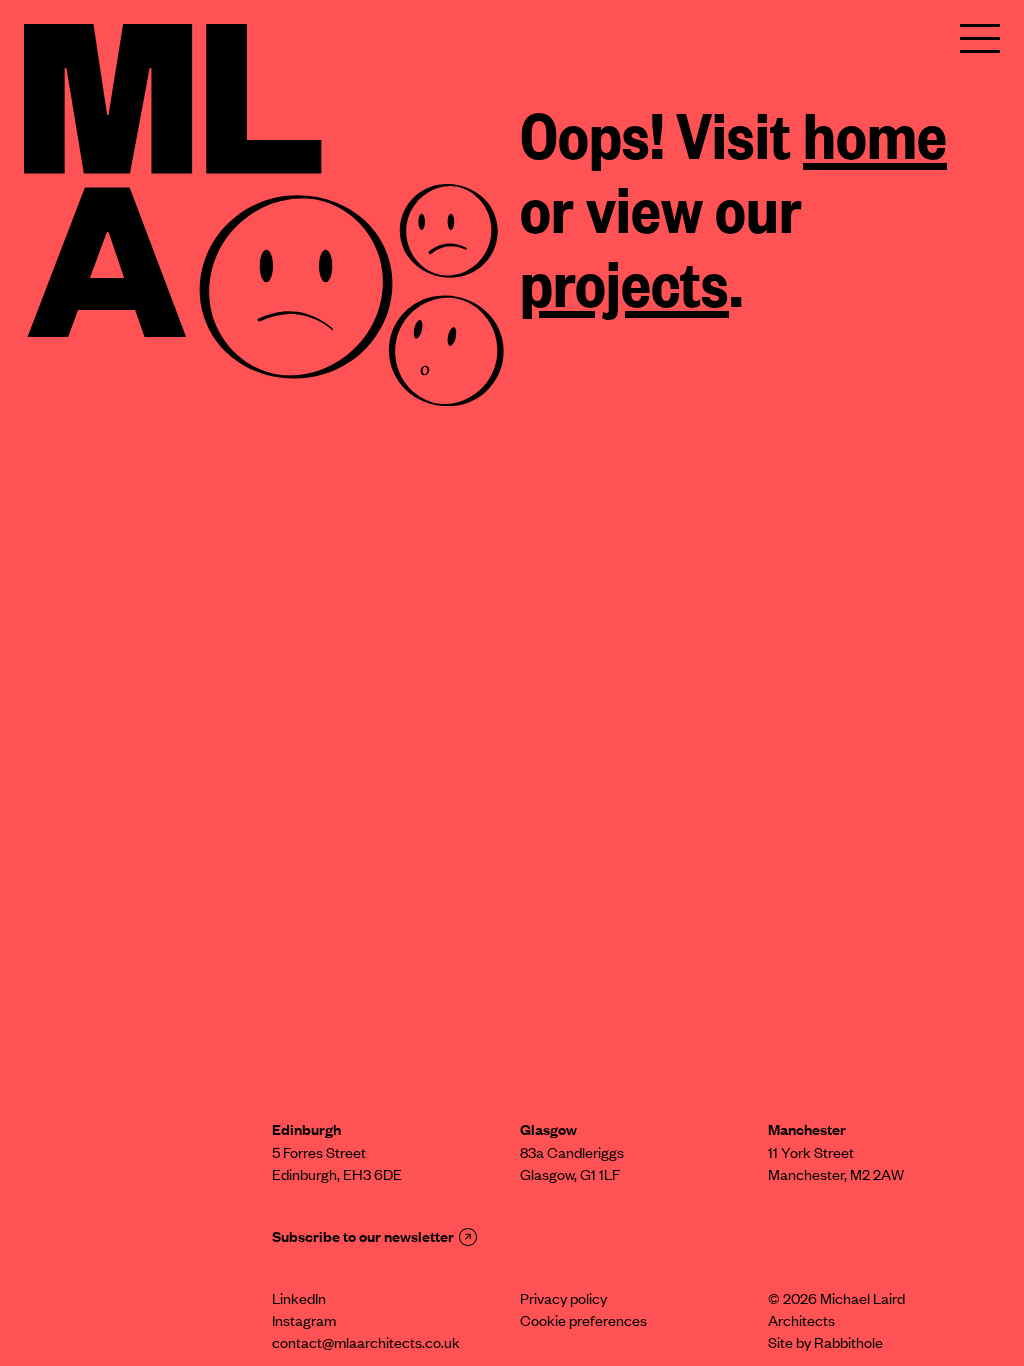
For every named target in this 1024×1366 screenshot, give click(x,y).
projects (624, 292)
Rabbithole (848, 1345)
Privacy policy (563, 1301)
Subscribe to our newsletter (363, 1239)
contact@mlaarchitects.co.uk (366, 1345)
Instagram (304, 1323)
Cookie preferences (583, 1323)
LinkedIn (299, 1301)
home (875, 144)
